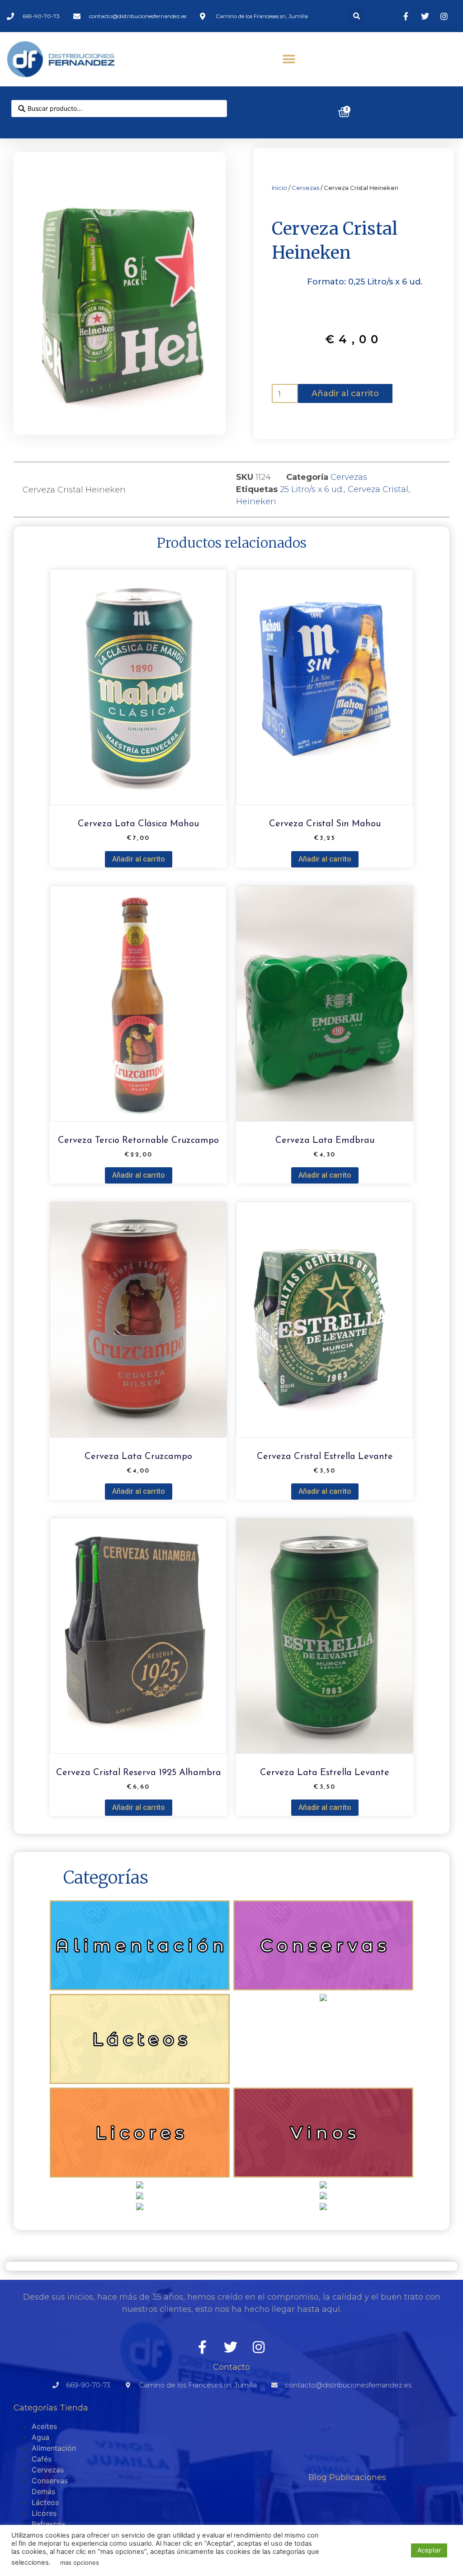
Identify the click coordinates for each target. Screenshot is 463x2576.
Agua (40, 2437)
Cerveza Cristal (378, 489)
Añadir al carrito (345, 393)
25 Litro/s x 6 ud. (312, 489)
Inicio (279, 188)
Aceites (44, 2426)
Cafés (42, 2459)
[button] (357, 16)
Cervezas (305, 188)
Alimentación (54, 2448)
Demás (43, 2491)
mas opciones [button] (80, 2562)
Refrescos (49, 2524)
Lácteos (45, 2502)
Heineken (256, 502)
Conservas (50, 2481)
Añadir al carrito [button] (139, 859)
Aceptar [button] (429, 2550)
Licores (44, 2513)
